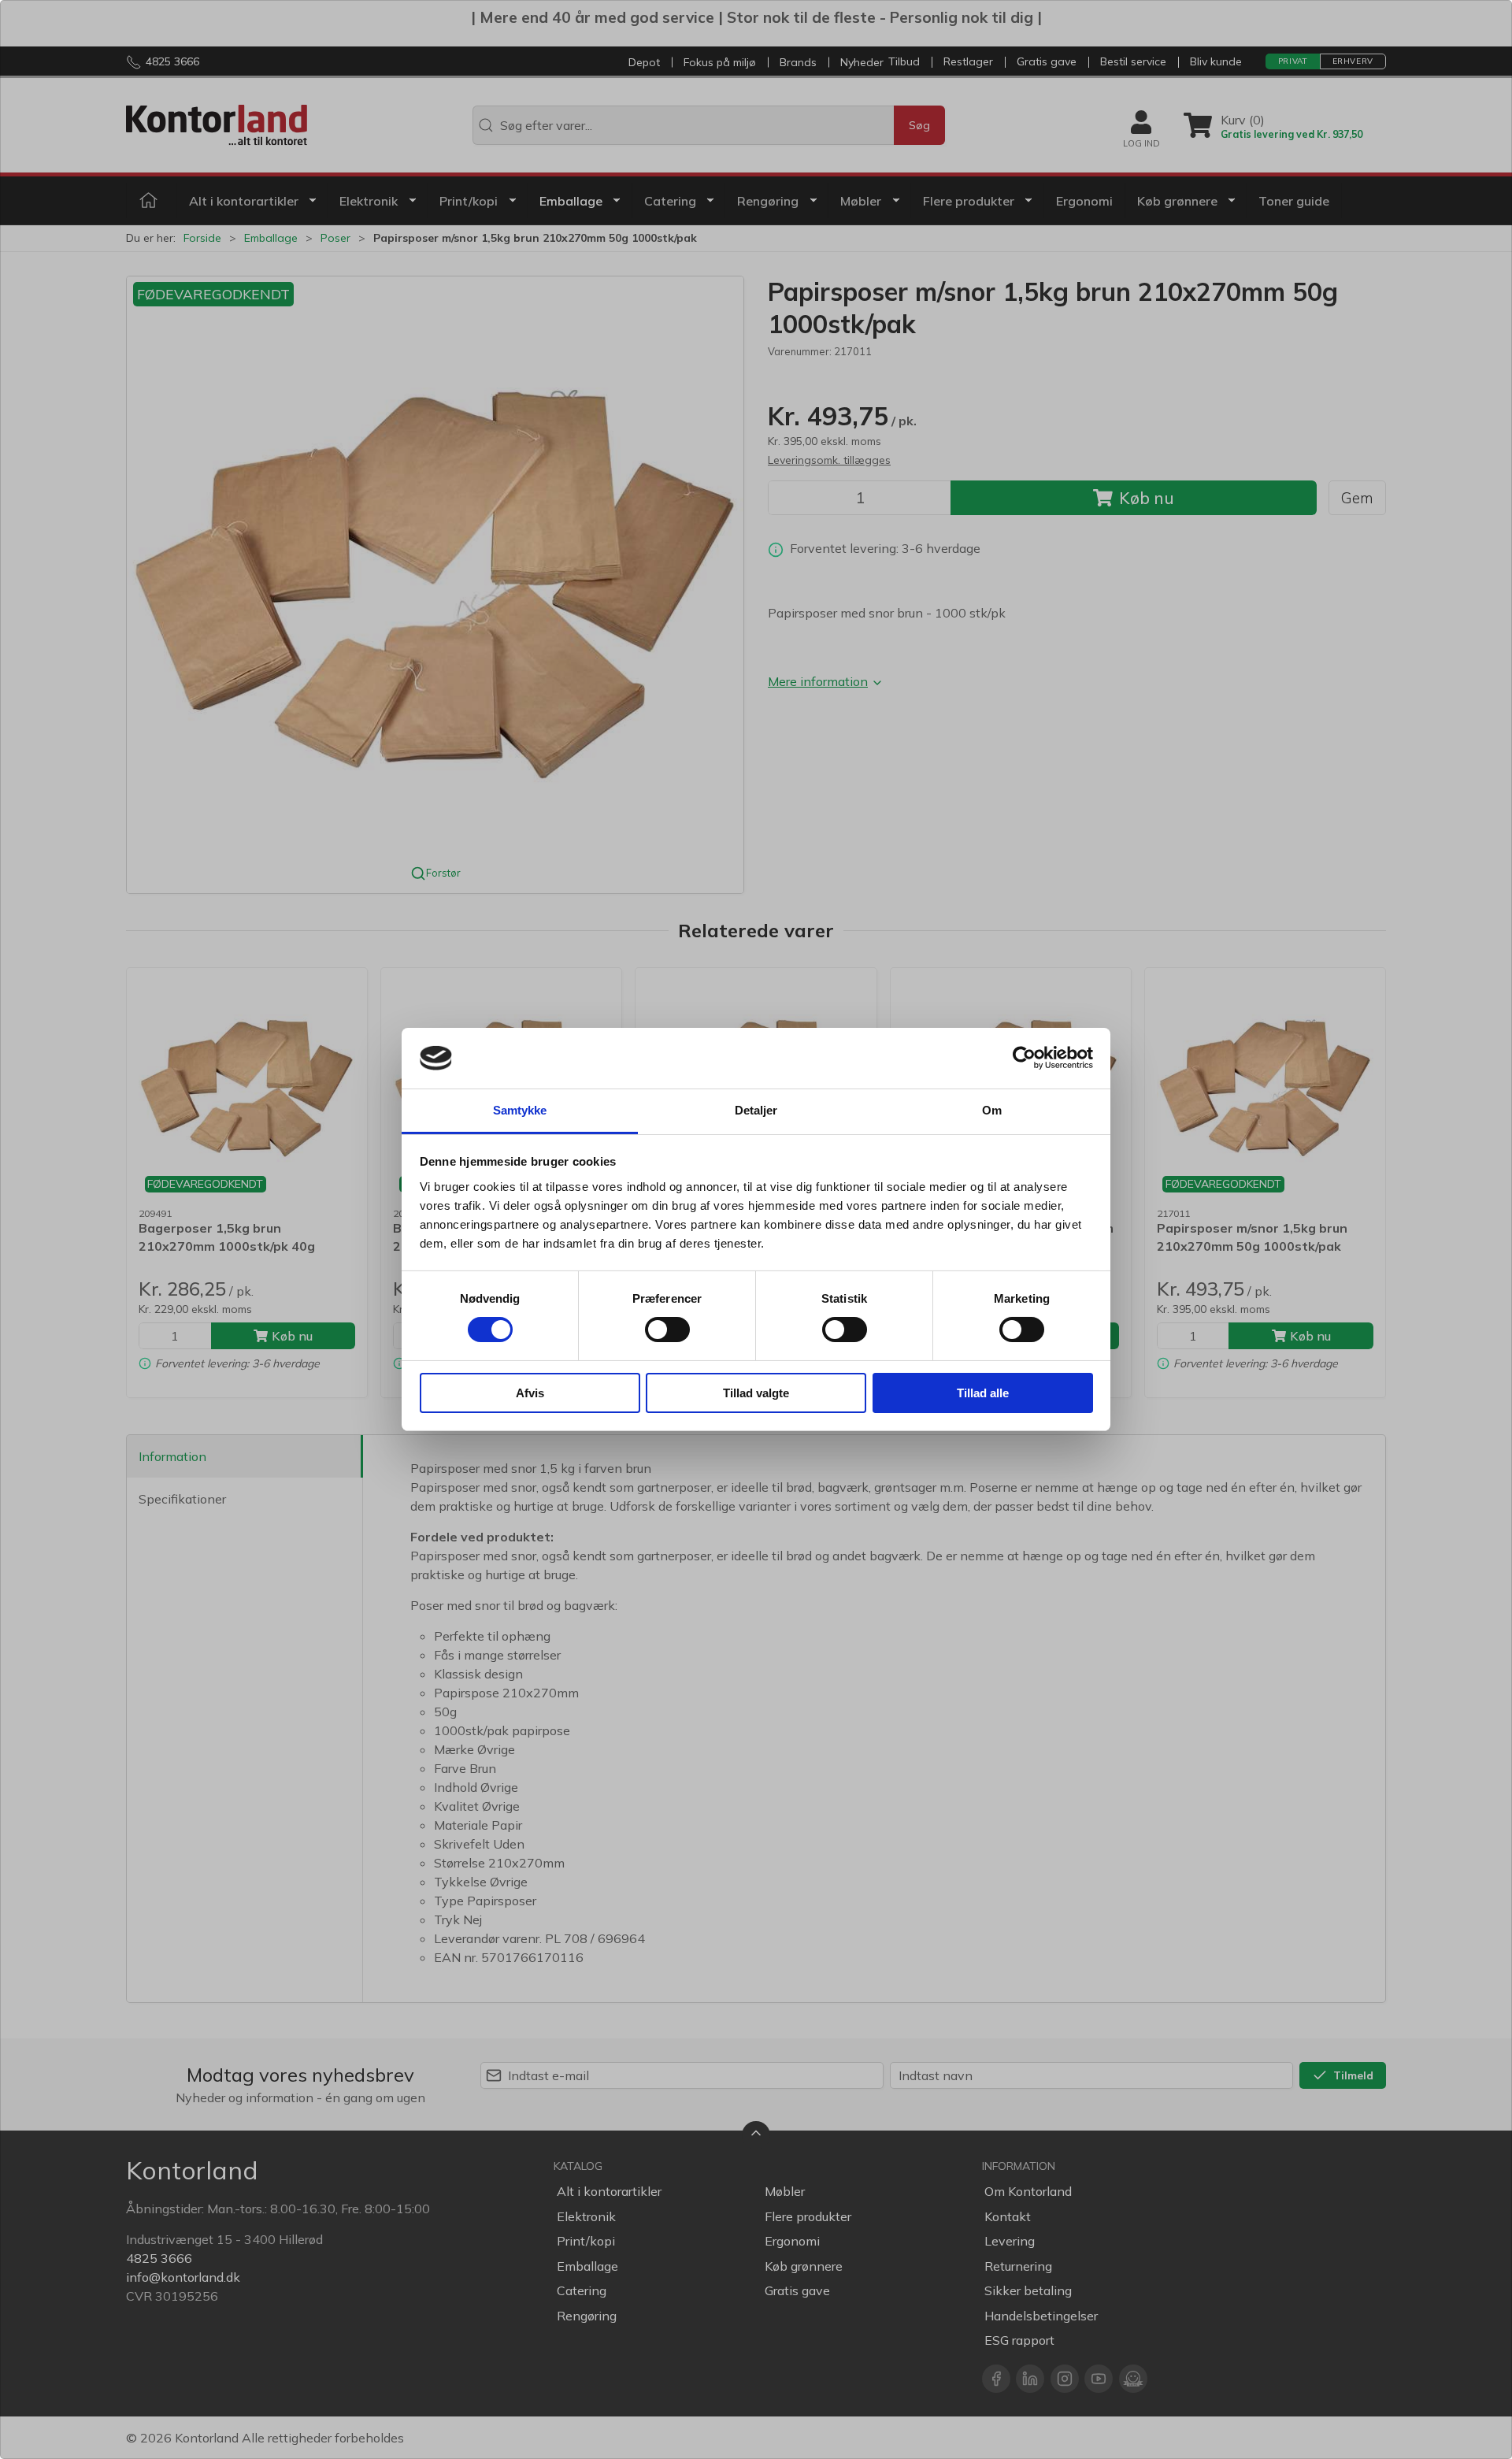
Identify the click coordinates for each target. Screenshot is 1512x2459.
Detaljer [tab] (756, 1110)
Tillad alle (983, 1393)
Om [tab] (992, 1110)
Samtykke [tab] (520, 1110)
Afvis (530, 1393)
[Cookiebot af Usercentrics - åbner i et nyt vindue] (1024, 1058)
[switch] (667, 1330)
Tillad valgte (756, 1393)
